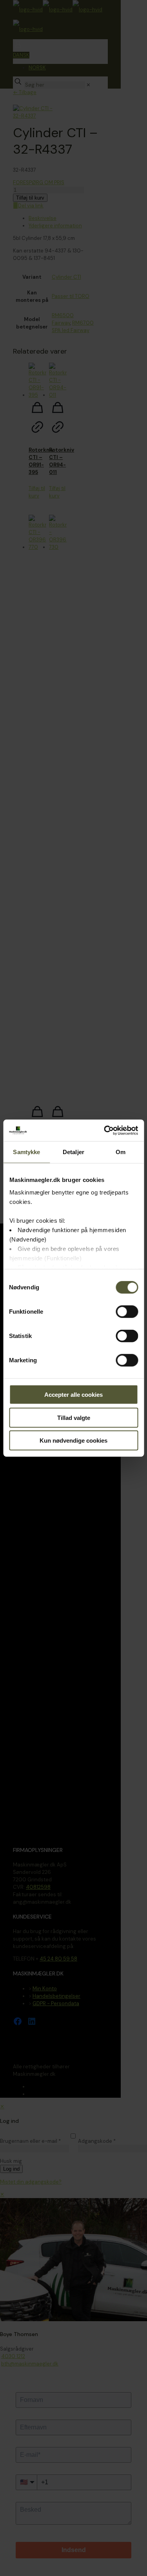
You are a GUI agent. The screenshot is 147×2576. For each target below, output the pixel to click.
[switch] (127, 1312)
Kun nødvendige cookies (73, 1440)
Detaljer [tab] (73, 1152)
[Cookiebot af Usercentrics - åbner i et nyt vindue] (105, 1130)
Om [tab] (121, 1152)
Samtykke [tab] (26, 1152)
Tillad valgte (74, 1417)
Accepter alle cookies (73, 1395)
